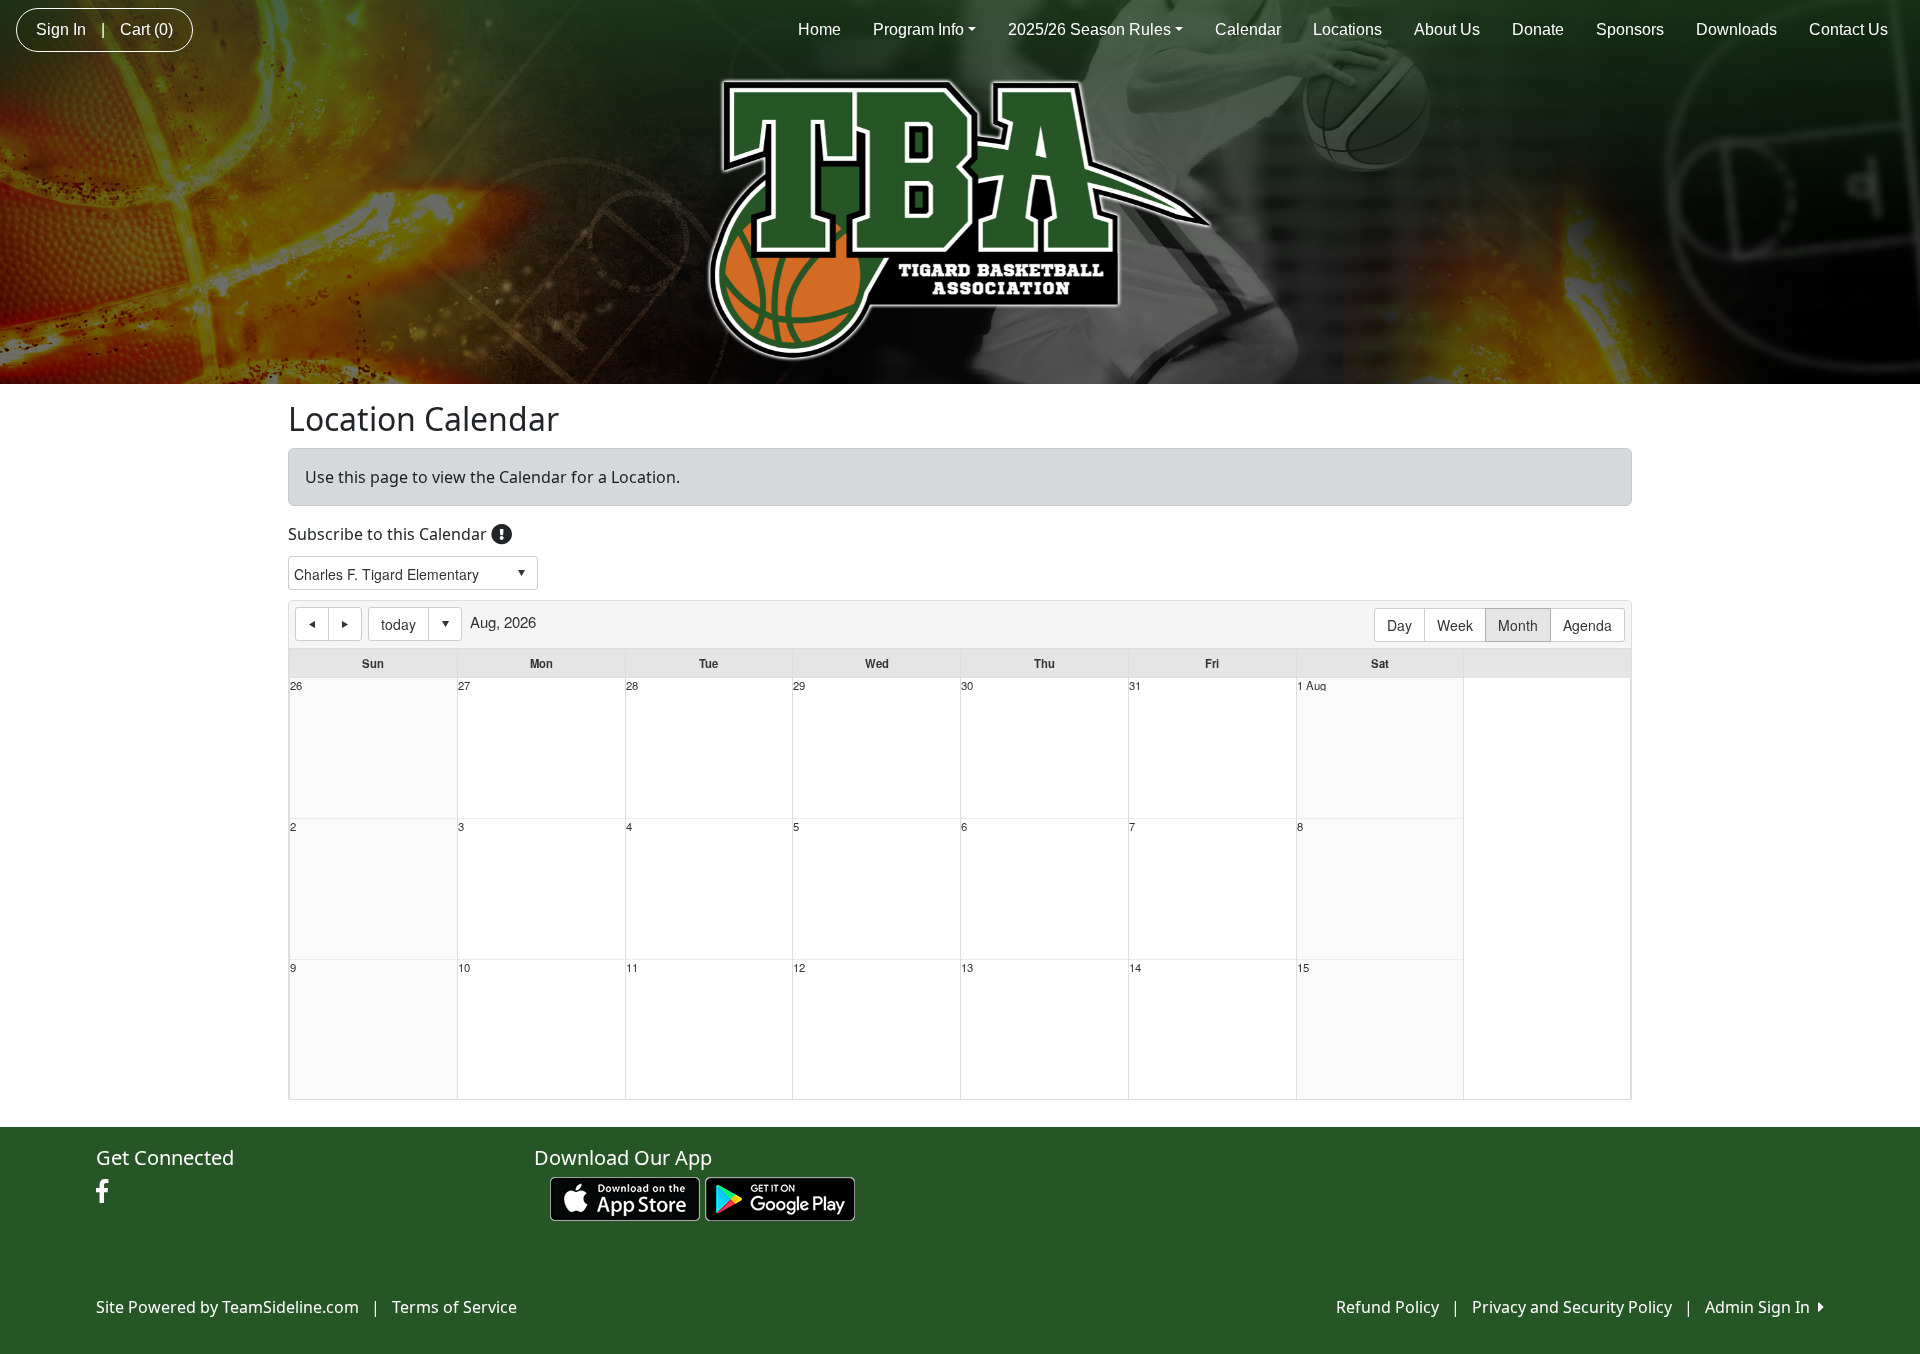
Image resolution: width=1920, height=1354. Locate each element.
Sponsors (1630, 29)
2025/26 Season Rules (1089, 29)
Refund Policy (1387, 1307)
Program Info (918, 29)
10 (464, 967)
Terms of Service (454, 1307)
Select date (445, 624)
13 (967, 967)
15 (1303, 967)
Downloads (1736, 29)
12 (799, 967)
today (398, 624)
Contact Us (1848, 29)
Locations (1347, 29)
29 (799, 685)
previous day (312, 624)
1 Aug (1311, 685)
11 (632, 967)
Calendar (1248, 29)
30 (967, 685)
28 (632, 685)
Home (819, 29)
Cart (146, 29)
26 (296, 685)
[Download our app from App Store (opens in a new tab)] (625, 1197)
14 (1135, 967)
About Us (1447, 29)
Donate (1538, 29)
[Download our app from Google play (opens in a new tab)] (780, 1197)
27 (464, 685)
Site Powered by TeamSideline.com (227, 1307)
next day (345, 624)
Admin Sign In (1761, 1307)
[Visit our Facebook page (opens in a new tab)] (107, 1192)
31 (1135, 685)
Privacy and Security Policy (1572, 1307)
